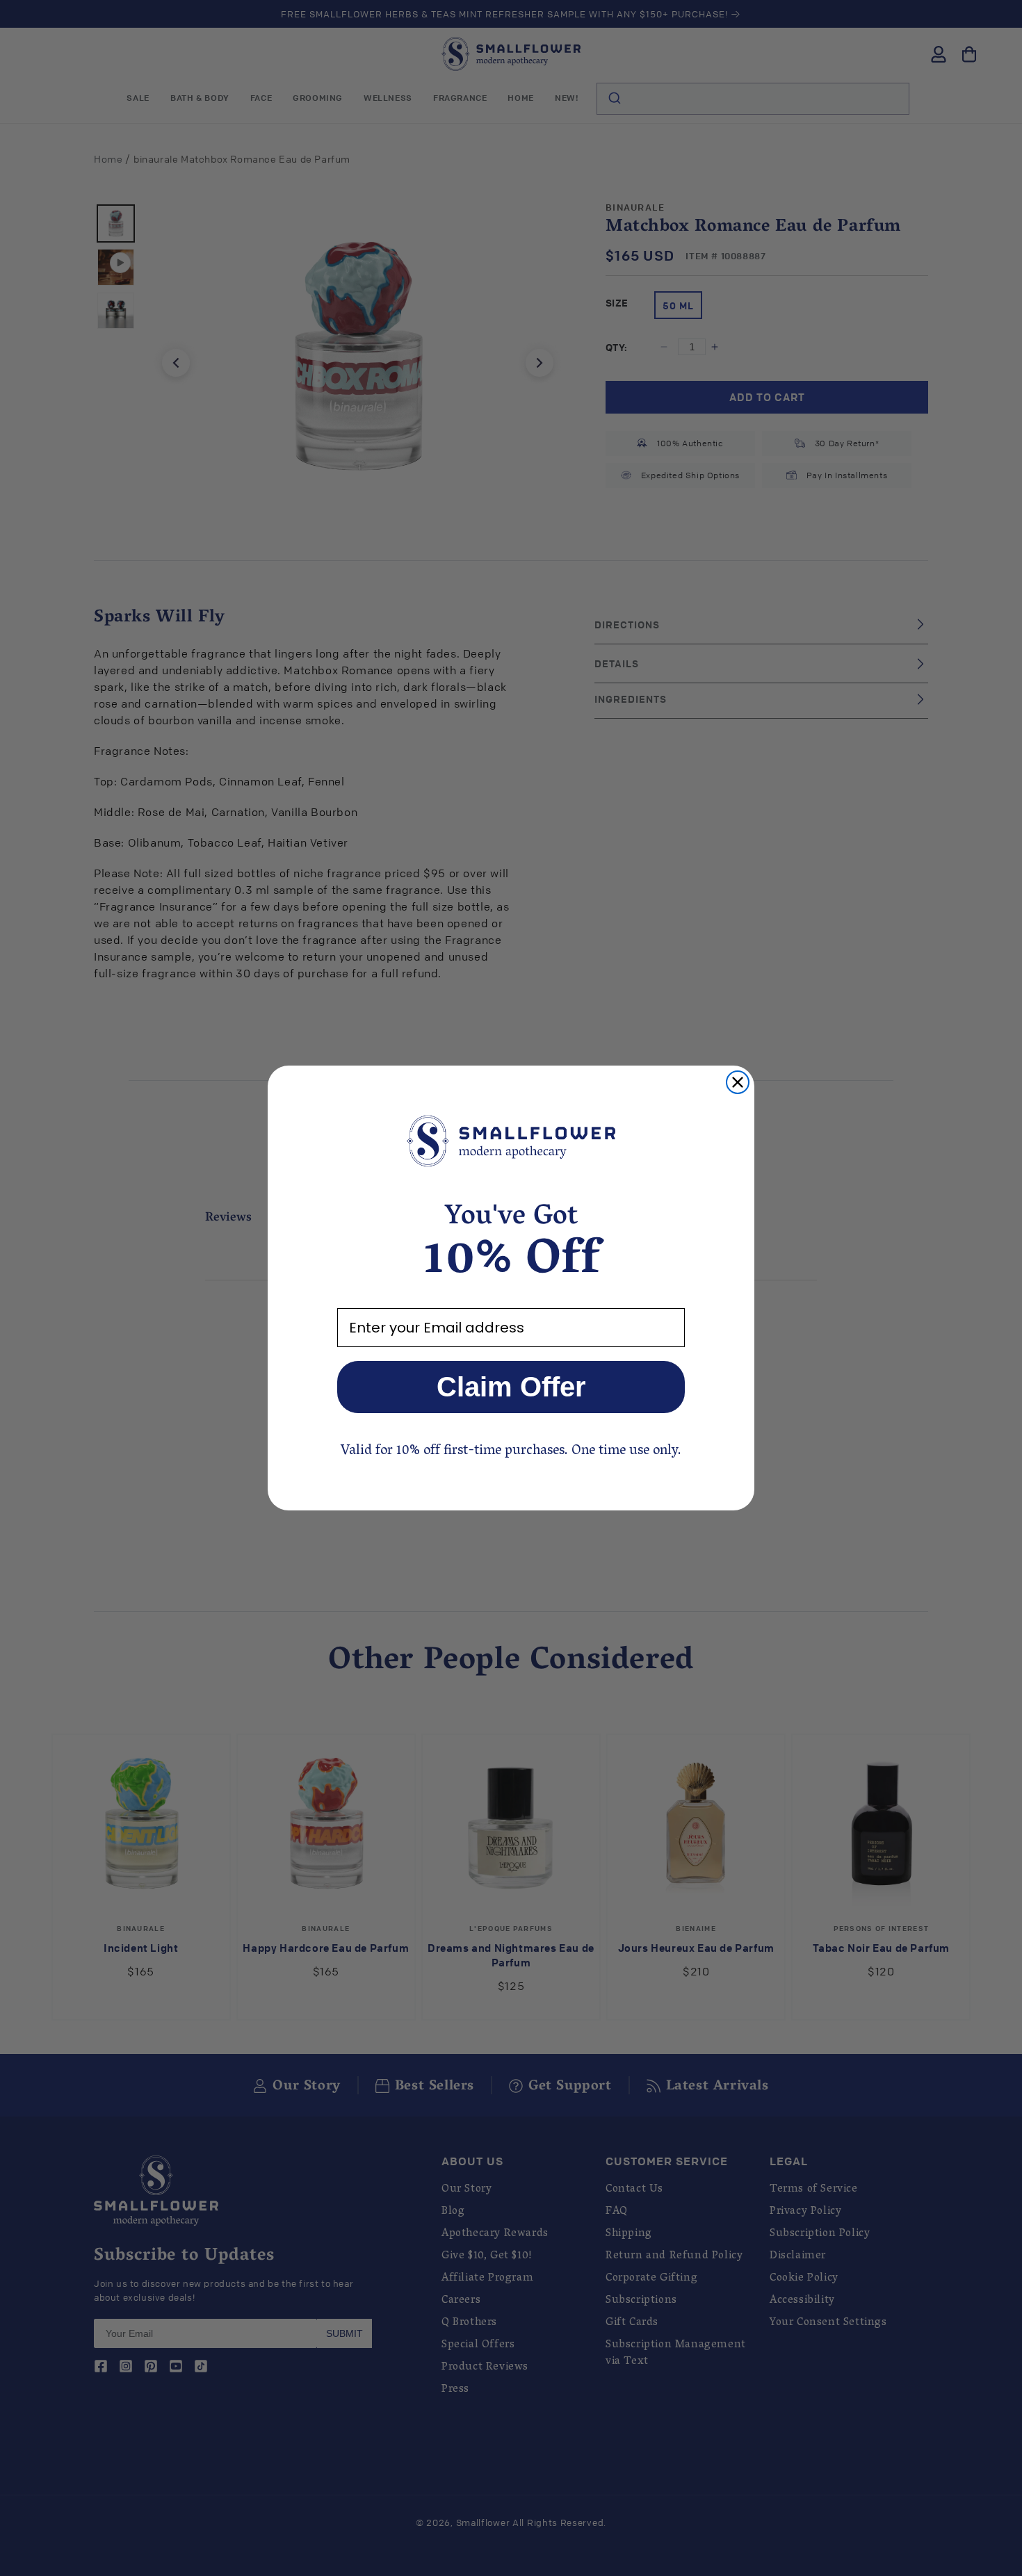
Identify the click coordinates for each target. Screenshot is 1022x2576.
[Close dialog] (738, 1082)
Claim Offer (511, 1387)
